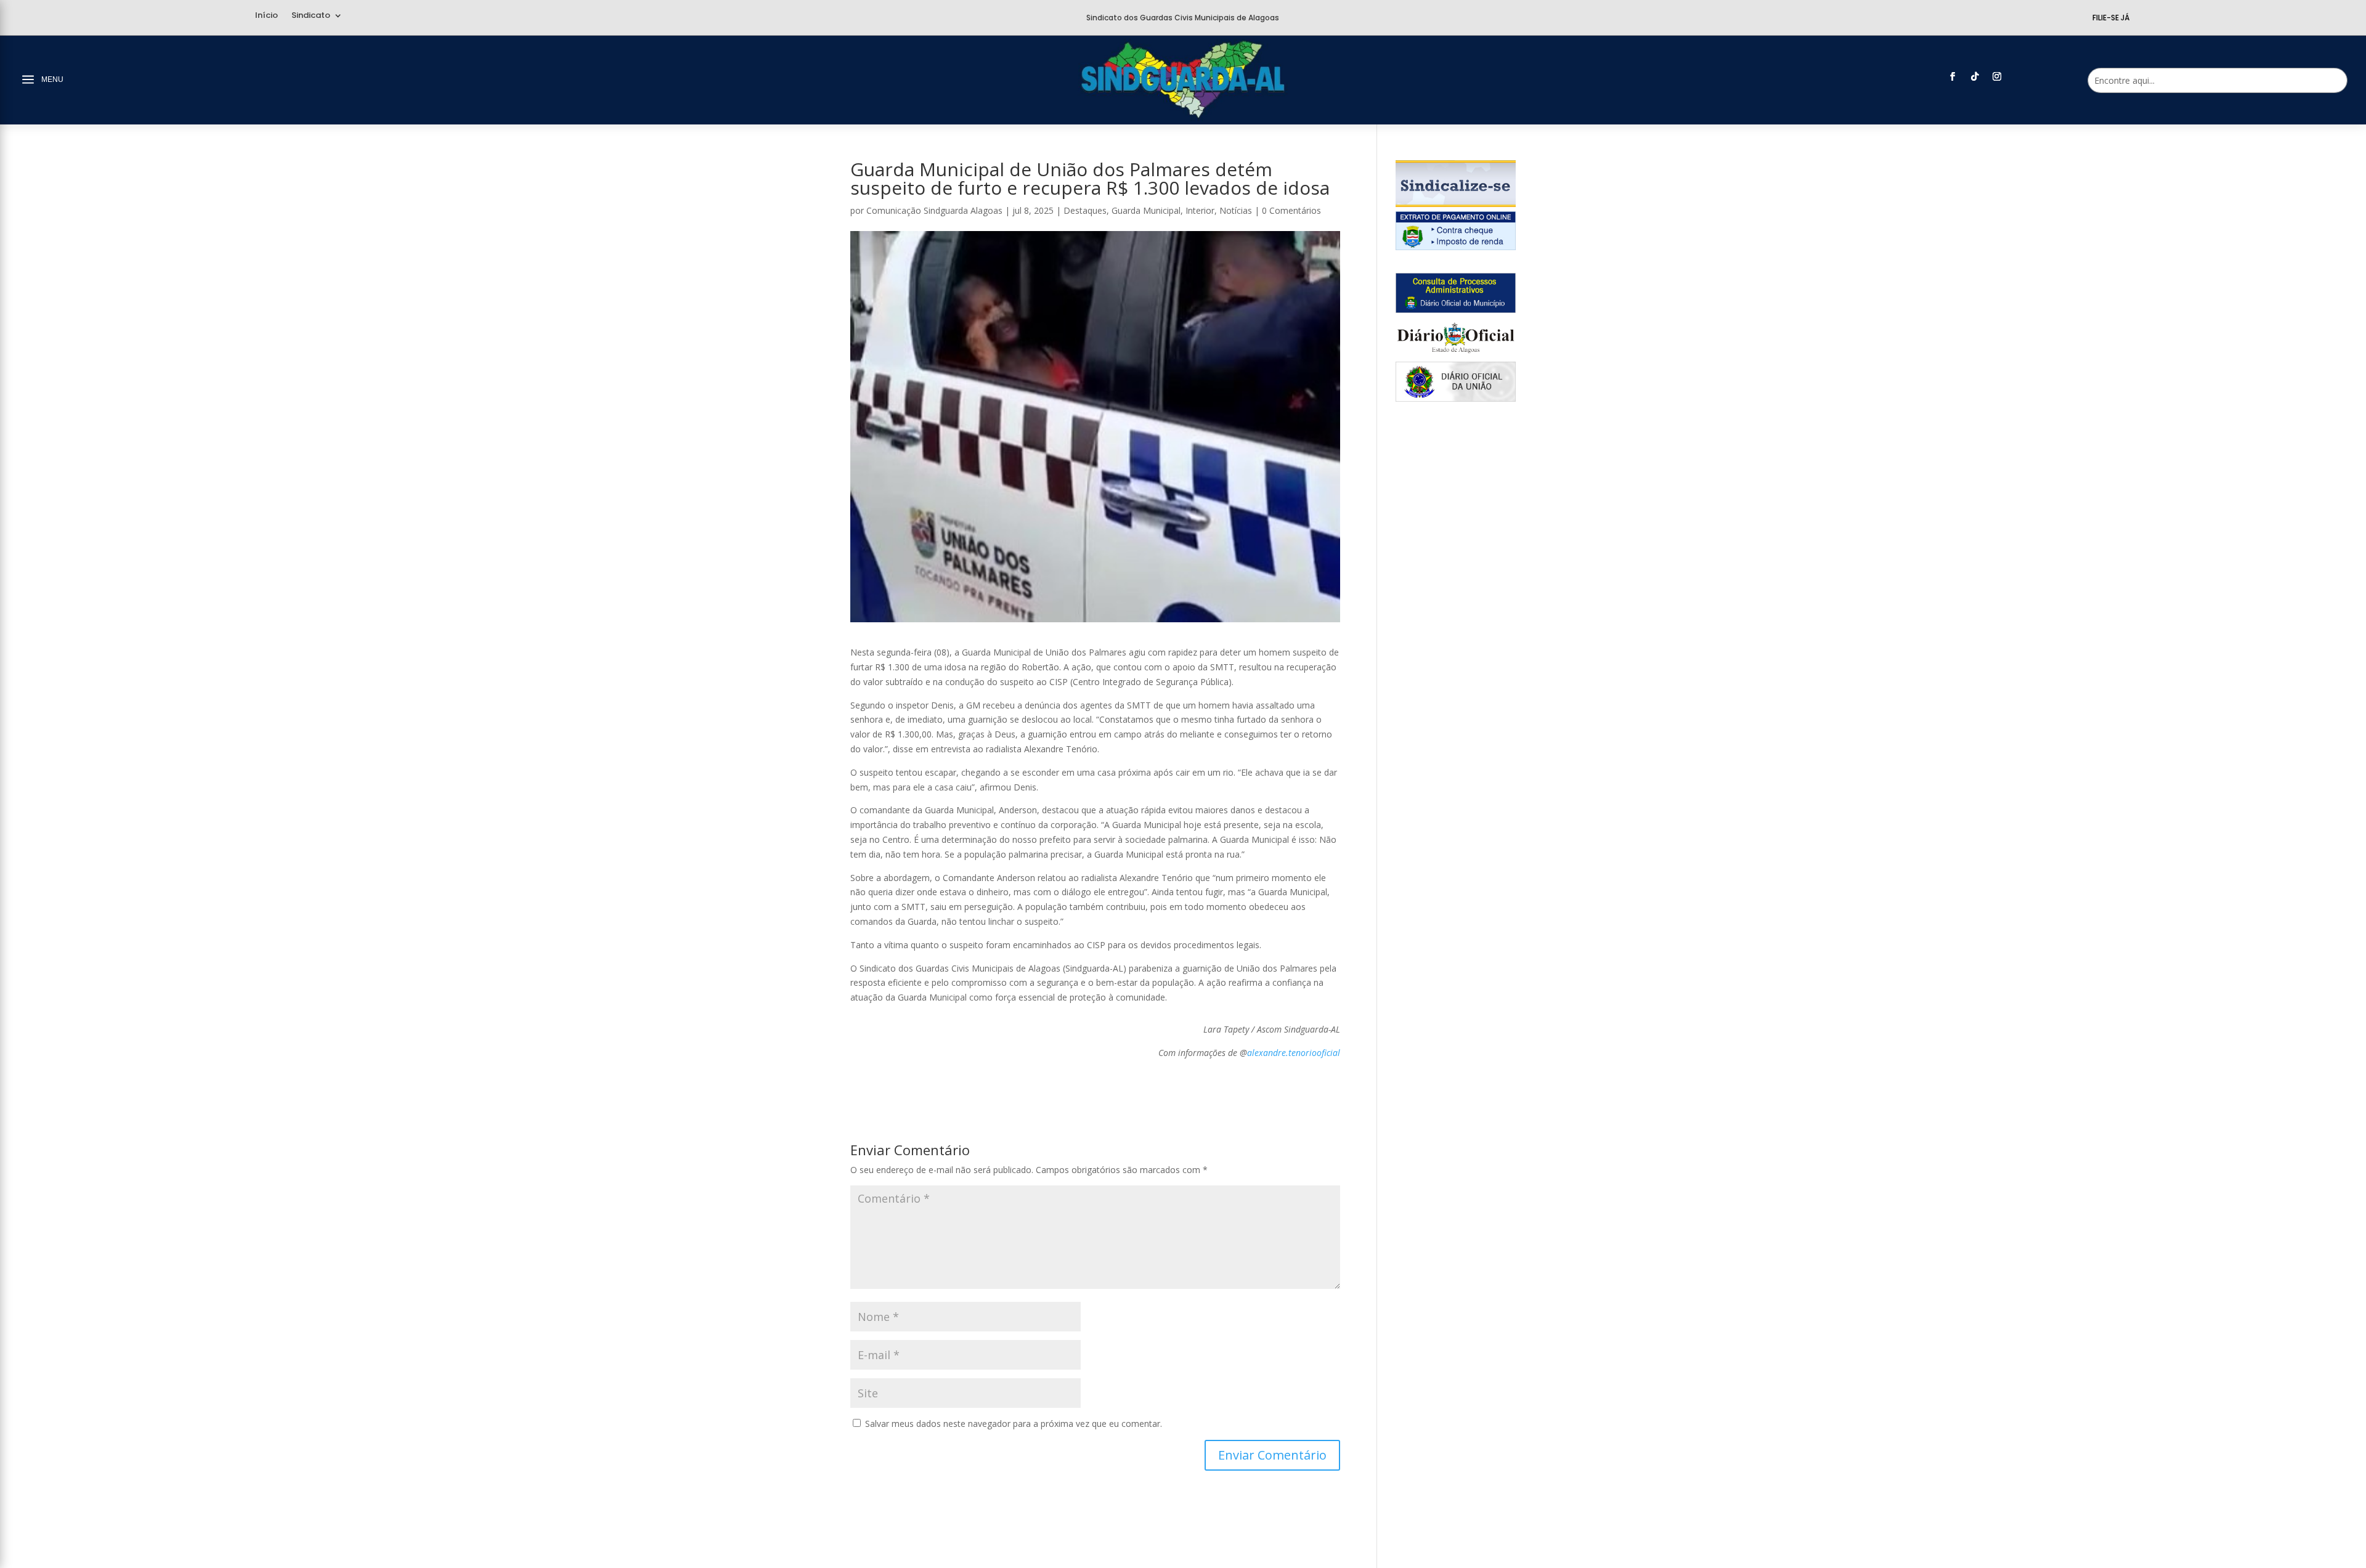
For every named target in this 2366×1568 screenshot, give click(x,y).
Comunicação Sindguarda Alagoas (934, 210)
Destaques (1085, 210)
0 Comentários (1291, 210)
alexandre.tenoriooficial (1294, 1053)
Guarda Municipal (1146, 210)
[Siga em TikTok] (1975, 76)
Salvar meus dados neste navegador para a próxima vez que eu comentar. (1014, 1424)
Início (266, 16)
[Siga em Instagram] (1997, 76)
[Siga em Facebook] (1953, 76)
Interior (1200, 210)
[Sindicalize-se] (1456, 204)
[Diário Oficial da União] (1456, 398)
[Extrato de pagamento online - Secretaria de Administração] (1456, 247)
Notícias (1236, 210)
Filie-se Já (2111, 18)
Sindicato (311, 16)
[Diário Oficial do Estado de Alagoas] (1456, 354)
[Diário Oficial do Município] (1456, 310)
